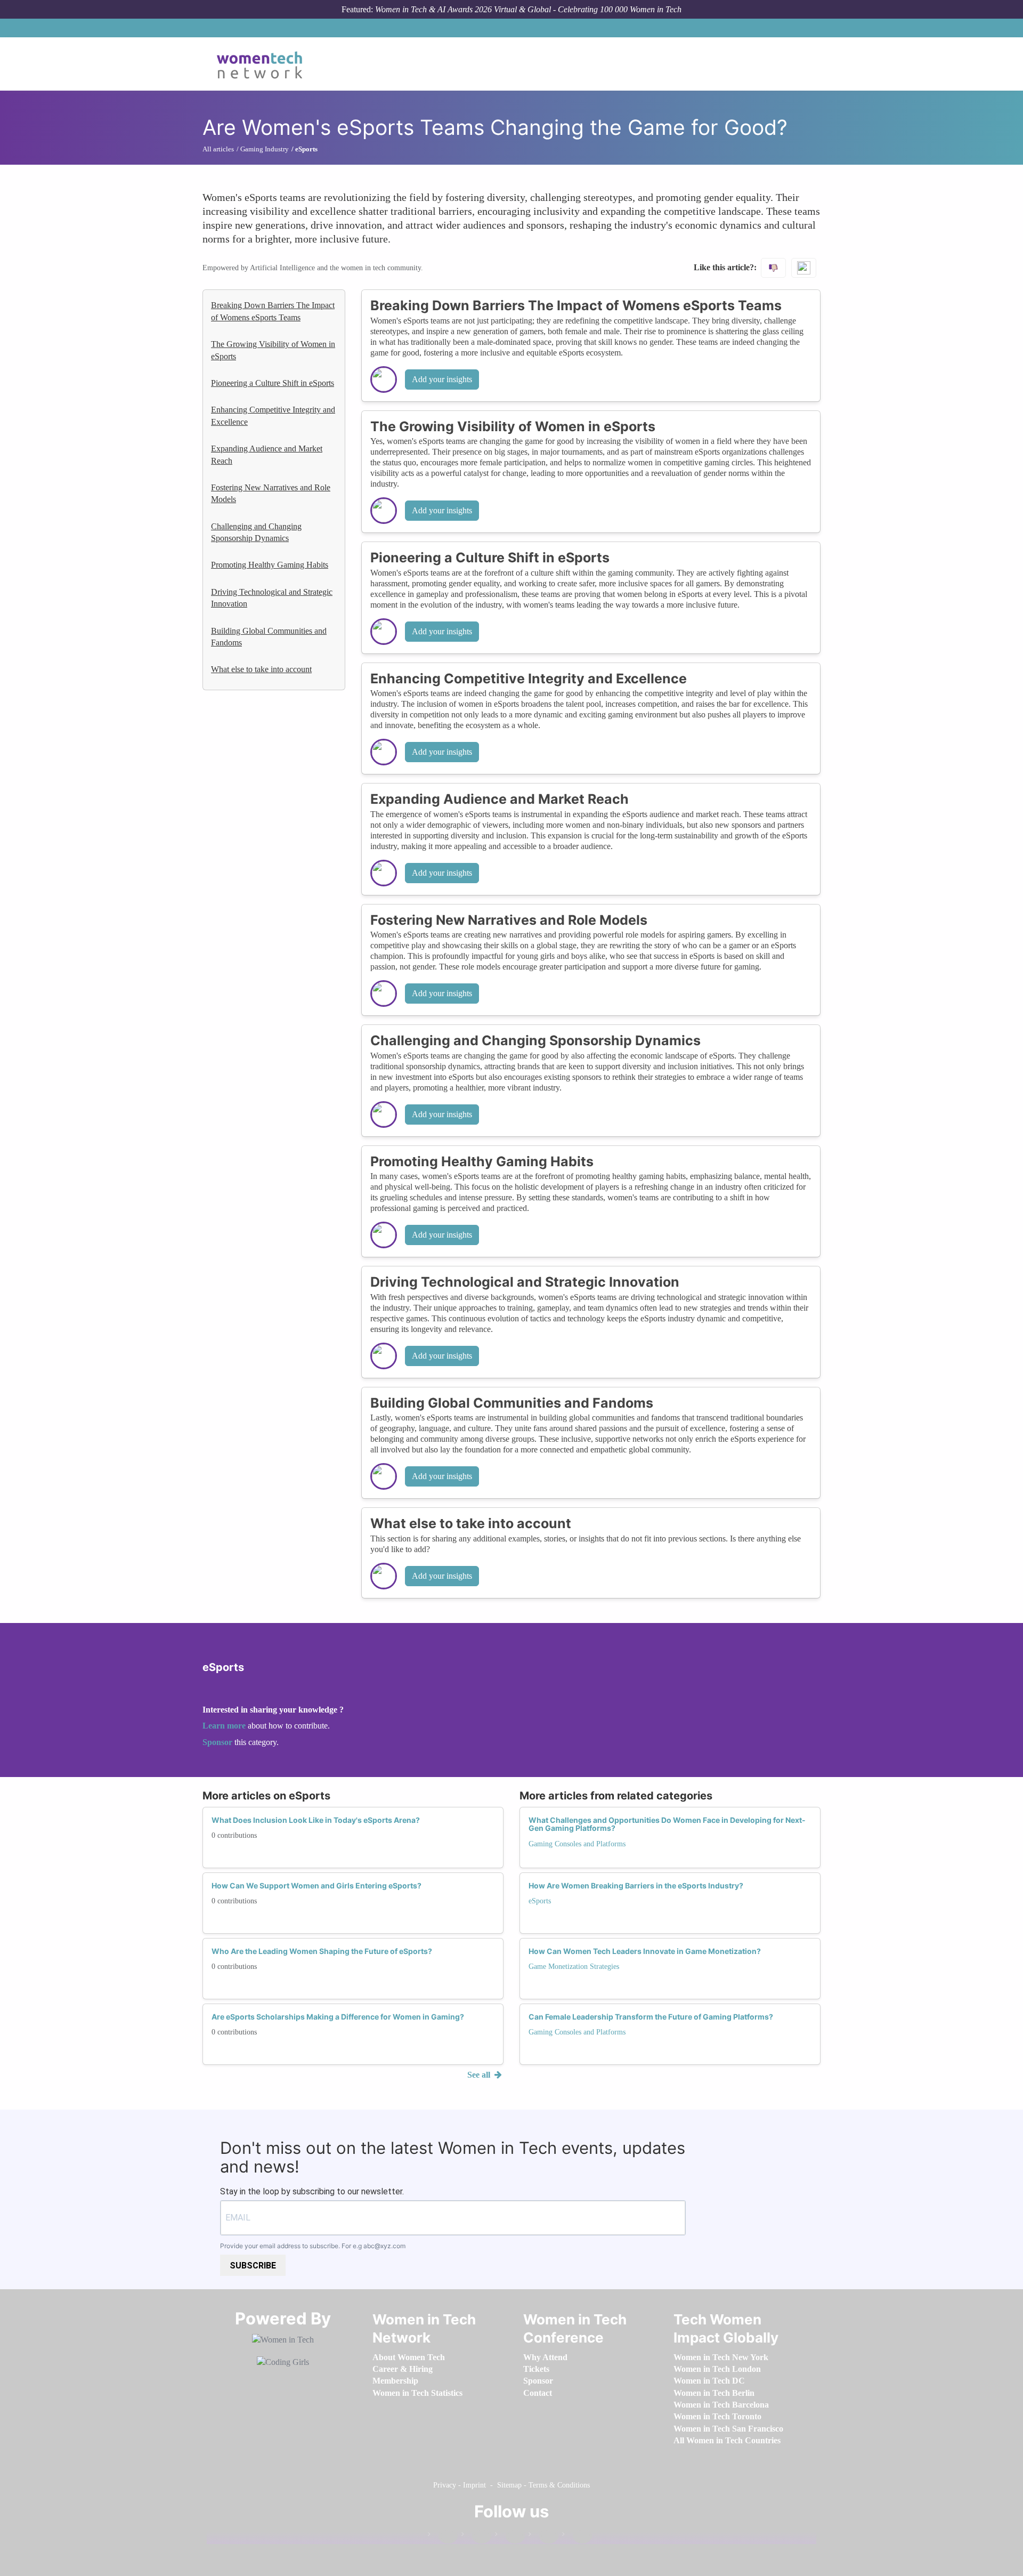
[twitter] (543, 2536)
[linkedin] (476, 2536)
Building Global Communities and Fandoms (269, 637)
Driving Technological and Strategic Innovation (272, 598)
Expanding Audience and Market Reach (267, 454)
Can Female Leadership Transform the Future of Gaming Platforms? (651, 2017)
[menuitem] (409, 2357)
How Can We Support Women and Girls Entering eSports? (316, 1885)
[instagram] (510, 2536)
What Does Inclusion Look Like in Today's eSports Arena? (316, 1820)
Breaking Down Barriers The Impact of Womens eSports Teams (273, 311)
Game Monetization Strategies (574, 1967)
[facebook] (443, 2536)
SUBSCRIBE (253, 2266)
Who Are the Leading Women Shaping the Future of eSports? (322, 1951)
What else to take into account (261, 669)
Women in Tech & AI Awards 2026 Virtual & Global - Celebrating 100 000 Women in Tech (528, 9)
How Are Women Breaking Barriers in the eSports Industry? (636, 1885)
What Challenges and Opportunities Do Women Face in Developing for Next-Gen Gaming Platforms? (667, 1824)
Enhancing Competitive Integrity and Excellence (273, 415)
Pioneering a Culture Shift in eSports (273, 383)
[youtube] (577, 2536)
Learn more (224, 1726)
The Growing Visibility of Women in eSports (273, 350)
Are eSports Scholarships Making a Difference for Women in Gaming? (338, 2017)
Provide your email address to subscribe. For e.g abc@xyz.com (313, 2246)
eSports (540, 1901)
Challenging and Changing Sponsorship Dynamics (256, 532)
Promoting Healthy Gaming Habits (270, 565)
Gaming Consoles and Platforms (577, 1844)
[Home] (263, 64)
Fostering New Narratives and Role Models (271, 493)
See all (480, 2075)
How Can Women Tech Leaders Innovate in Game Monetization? (645, 1951)
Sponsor (218, 1742)
